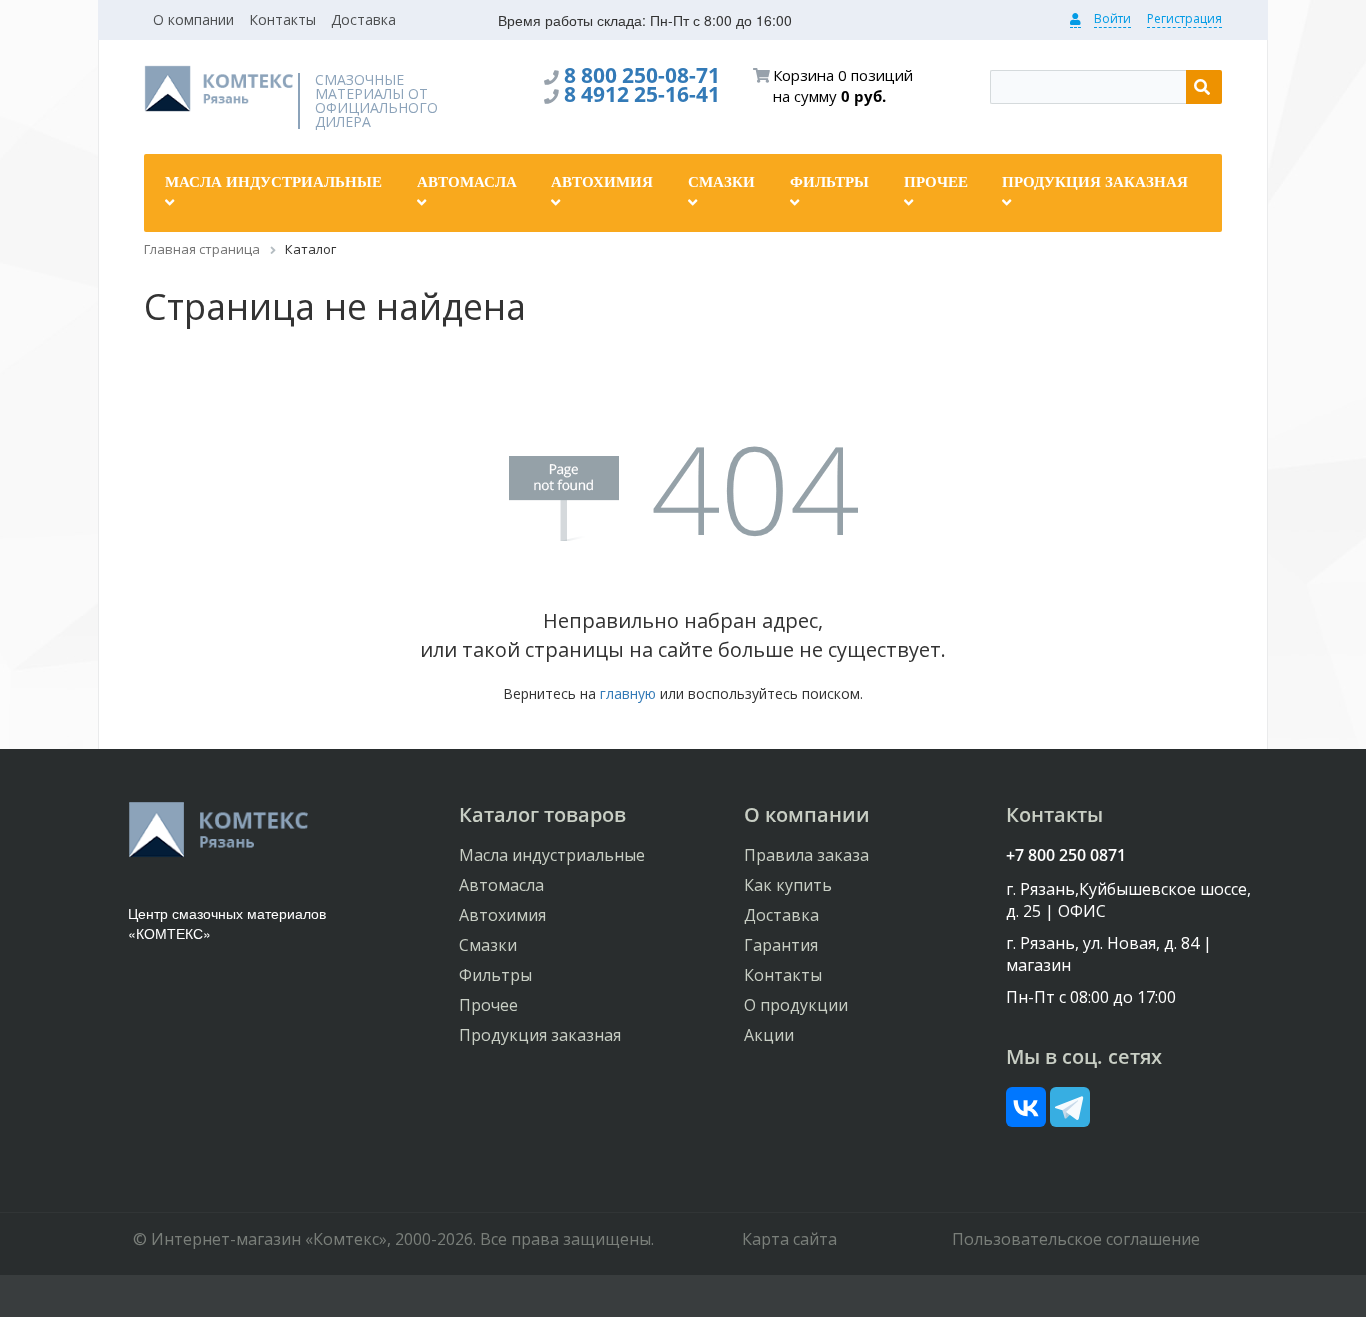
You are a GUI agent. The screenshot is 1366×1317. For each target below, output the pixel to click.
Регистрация (1184, 18)
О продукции (796, 1005)
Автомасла (501, 885)
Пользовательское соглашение (1076, 1239)
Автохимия (502, 915)
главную (628, 693)
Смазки (488, 945)
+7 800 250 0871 (1066, 855)
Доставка (363, 19)
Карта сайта (789, 1239)
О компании (193, 19)
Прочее (488, 1005)
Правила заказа (806, 855)
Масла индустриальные (552, 855)
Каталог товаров (542, 814)
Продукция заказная (540, 1035)
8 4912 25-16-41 (642, 94)
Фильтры (495, 975)
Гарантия (781, 945)
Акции (769, 1035)
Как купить (788, 885)
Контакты (282, 19)
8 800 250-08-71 (642, 75)
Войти (1112, 18)
